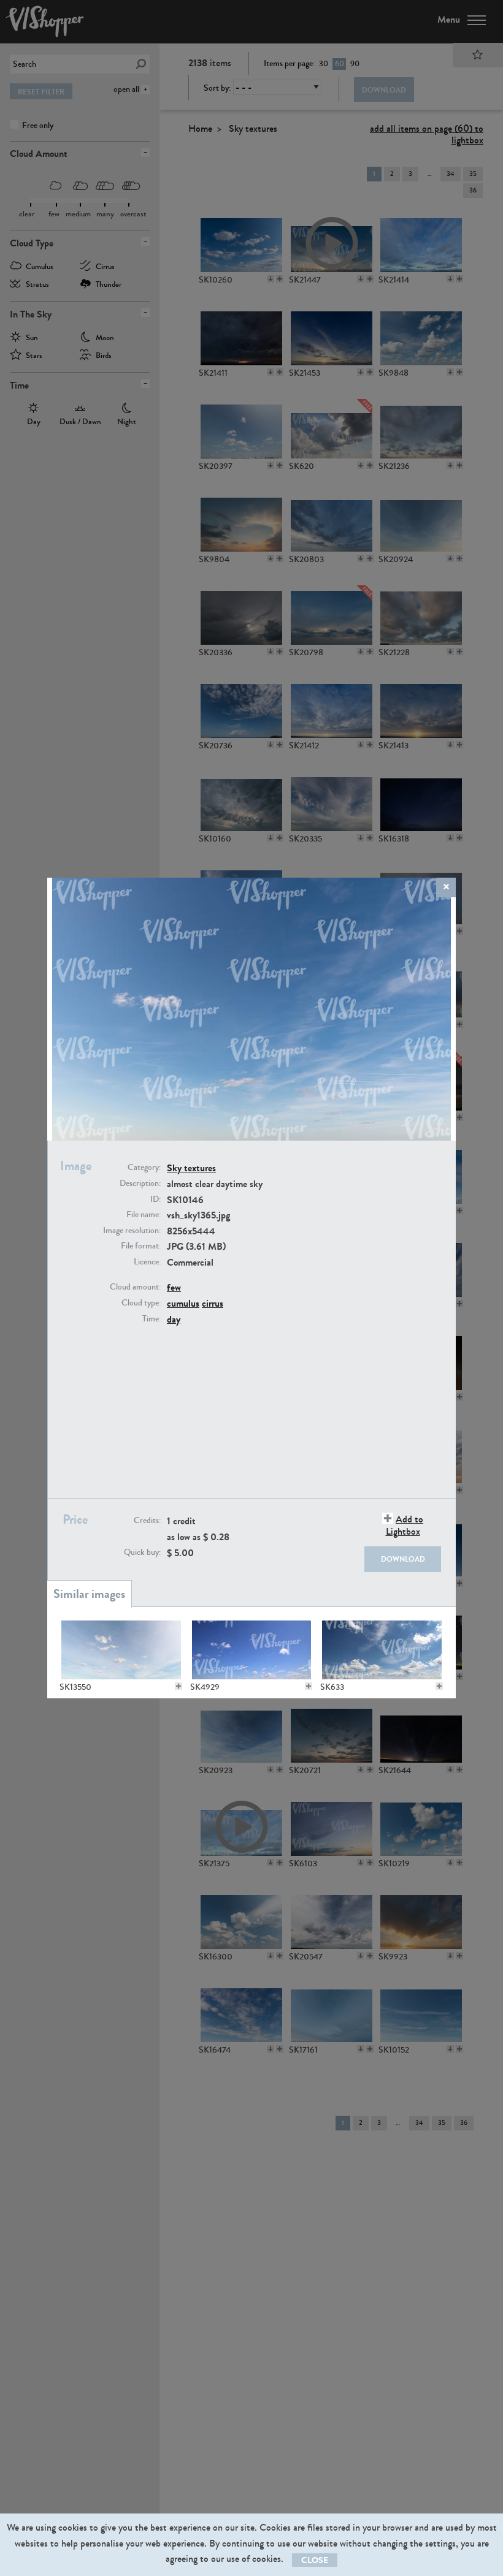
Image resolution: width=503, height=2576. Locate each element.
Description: (140, 1184)
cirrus (213, 1303)
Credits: (147, 1521)
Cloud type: (141, 1303)
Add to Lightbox (405, 1525)
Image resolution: (132, 1231)
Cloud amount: (135, 1287)
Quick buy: (142, 1552)
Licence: (147, 1262)
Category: (144, 1168)
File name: (144, 1215)
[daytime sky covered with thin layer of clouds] (121, 1650)
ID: (156, 1199)
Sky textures (191, 1168)
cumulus (183, 1303)
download (403, 1559)
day (174, 1319)
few (174, 1287)
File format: (141, 1246)
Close (315, 2560)
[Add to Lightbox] (179, 1686)
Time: (152, 1319)
